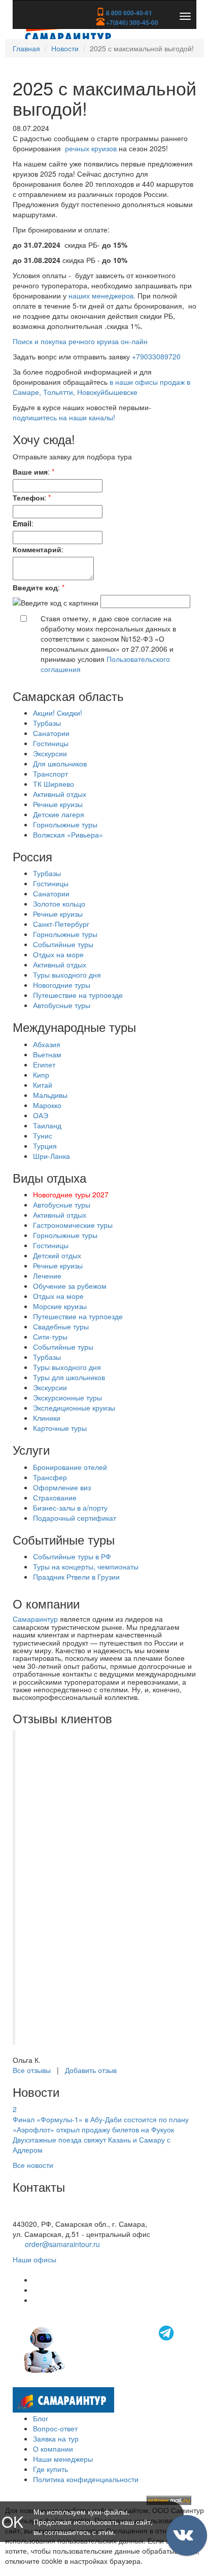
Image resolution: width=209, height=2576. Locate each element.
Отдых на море (58, 954)
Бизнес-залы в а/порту (70, 1508)
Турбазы (47, 723)
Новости (65, 48)
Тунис (43, 1135)
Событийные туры (63, 944)
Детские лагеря (59, 814)
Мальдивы (50, 1095)
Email (22, 523)
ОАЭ (41, 1115)
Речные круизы (58, 804)
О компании (53, 2449)
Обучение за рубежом (70, 1286)
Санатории (51, 733)
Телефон (28, 497)
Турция (45, 1146)
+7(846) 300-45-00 (131, 22)
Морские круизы (60, 1306)
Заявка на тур (56, 2438)
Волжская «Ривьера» (68, 834)
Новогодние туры (62, 985)
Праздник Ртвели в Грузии (76, 1577)
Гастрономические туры (73, 1225)
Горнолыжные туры (65, 824)
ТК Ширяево (54, 784)
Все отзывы (32, 2070)
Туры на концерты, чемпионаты (86, 1566)
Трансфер (50, 1477)
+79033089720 (156, 356)
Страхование (55, 1497)
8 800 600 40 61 (39, 2214)
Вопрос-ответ (55, 2428)
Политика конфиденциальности (86, 2479)
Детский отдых (57, 1255)
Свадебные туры (61, 1326)
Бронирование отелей (70, 1467)
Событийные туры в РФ (72, 1556)
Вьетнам (47, 1054)
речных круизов (91, 148)
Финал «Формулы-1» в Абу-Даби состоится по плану (101, 2119)
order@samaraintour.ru (62, 2244)
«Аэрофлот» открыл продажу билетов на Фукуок (93, 2129)
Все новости (33, 2165)
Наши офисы (34, 2259)
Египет (44, 1064)
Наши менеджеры (63, 2459)
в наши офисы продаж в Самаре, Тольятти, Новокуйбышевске (101, 387)
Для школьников (60, 763)
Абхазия (47, 1044)
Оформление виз (62, 1487)
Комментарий (37, 549)
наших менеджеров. (102, 295)
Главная (26, 48)
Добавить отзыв (91, 2070)
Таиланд (47, 1125)
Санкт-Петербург (61, 924)
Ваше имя (30, 472)
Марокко (47, 1105)
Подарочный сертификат (75, 1518)
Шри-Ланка (51, 1156)
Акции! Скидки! (58, 713)
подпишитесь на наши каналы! (64, 417)
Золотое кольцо (59, 904)
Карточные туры (60, 1428)
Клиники (47, 1418)
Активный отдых (60, 794)
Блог (41, 2418)
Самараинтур (35, 1619)
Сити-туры (50, 1336)
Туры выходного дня (67, 975)
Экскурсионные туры (67, 1397)
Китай (43, 1085)
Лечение (47, 1276)
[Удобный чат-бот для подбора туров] (100, 2349)
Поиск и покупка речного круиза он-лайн (80, 341)
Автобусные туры (62, 1005)
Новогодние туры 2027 (71, 1194)
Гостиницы (51, 743)
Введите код (35, 587)
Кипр (41, 1075)
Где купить (50, 2469)
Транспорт (50, 774)
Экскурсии (50, 753)
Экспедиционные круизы (74, 1408)
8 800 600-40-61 (128, 13)
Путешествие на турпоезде (78, 995)
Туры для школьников (69, 1377)
